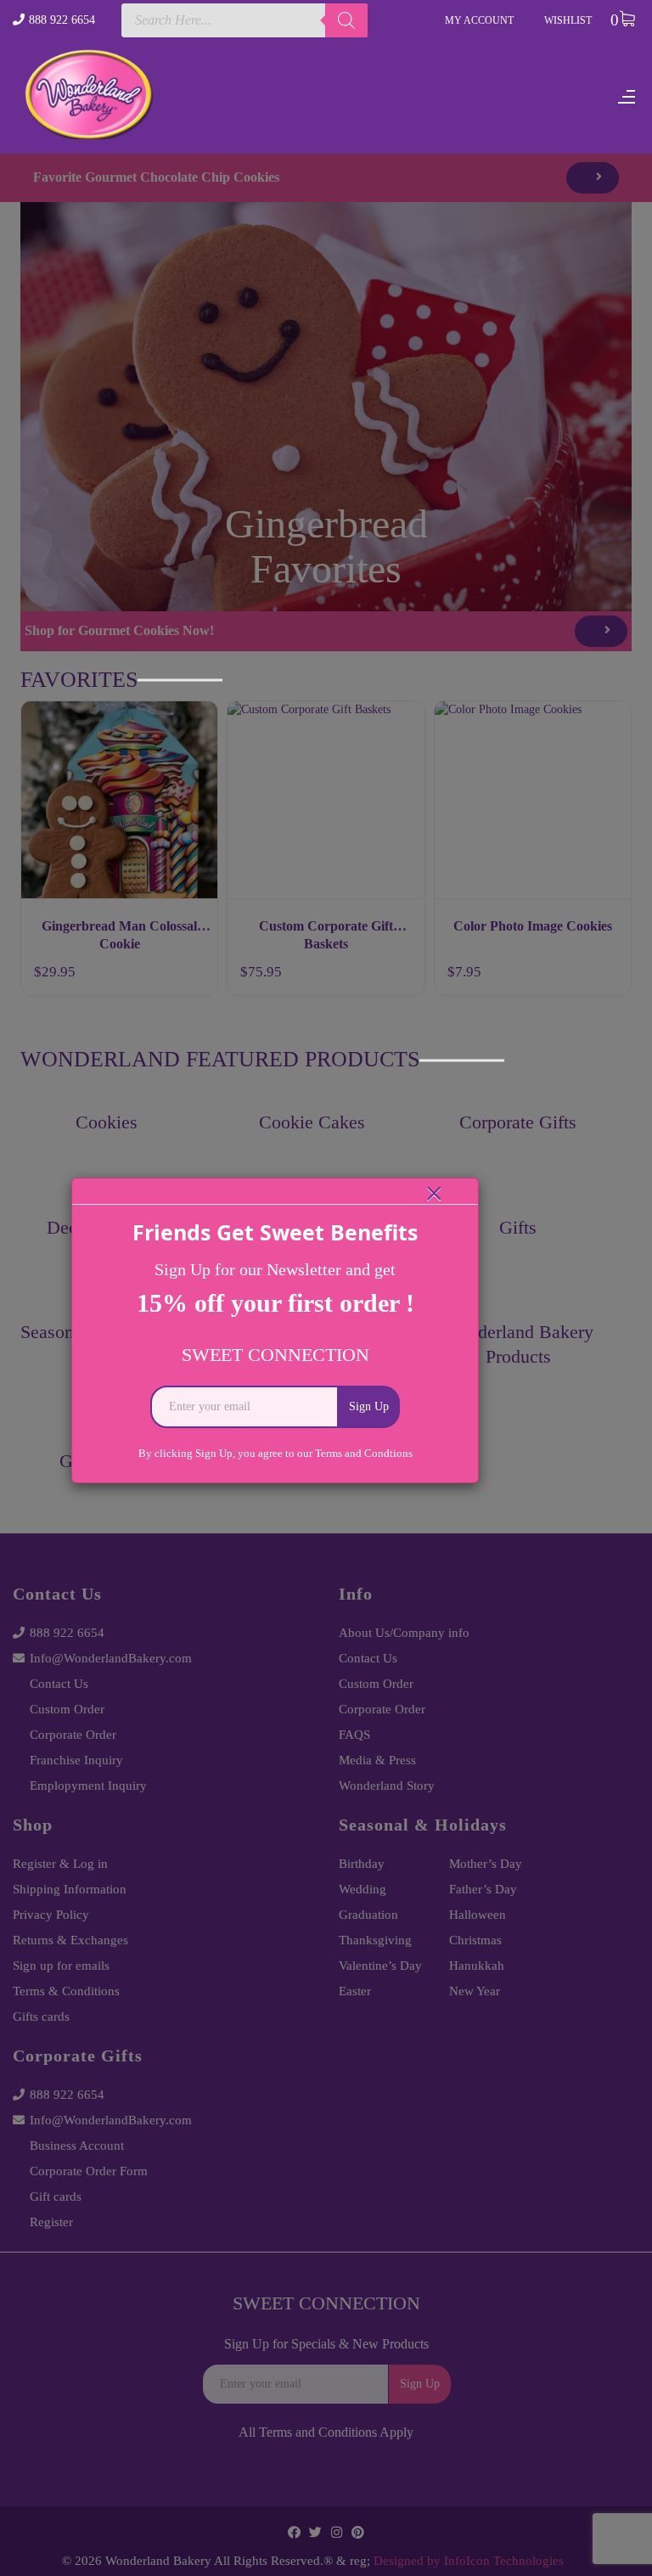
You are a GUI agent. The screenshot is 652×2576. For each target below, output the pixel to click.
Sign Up (369, 1406)
